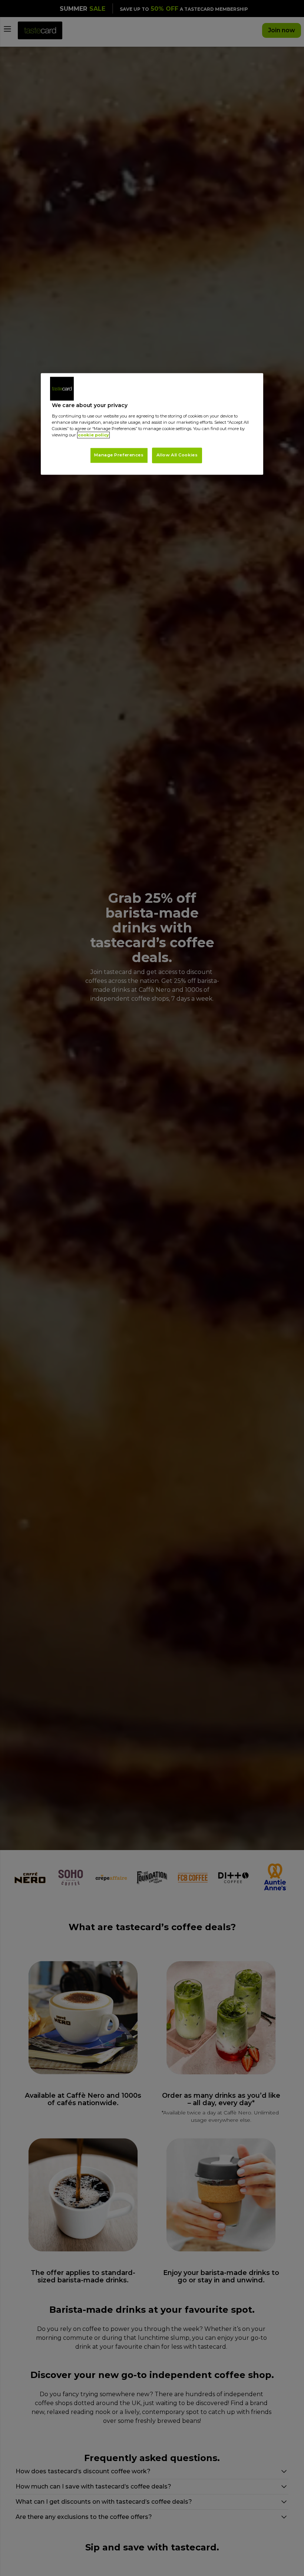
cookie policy (93, 435)
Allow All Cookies (177, 455)
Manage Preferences (119, 455)
